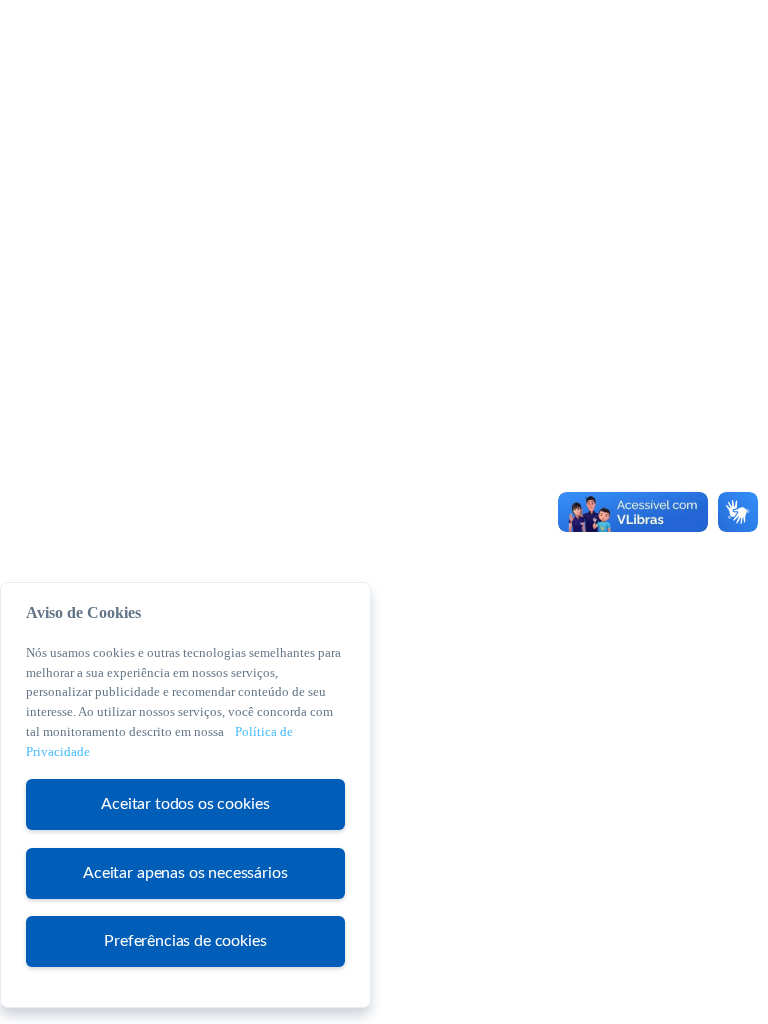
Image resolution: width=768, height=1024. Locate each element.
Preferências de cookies (185, 941)
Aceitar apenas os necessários (185, 873)
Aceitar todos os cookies (185, 804)
